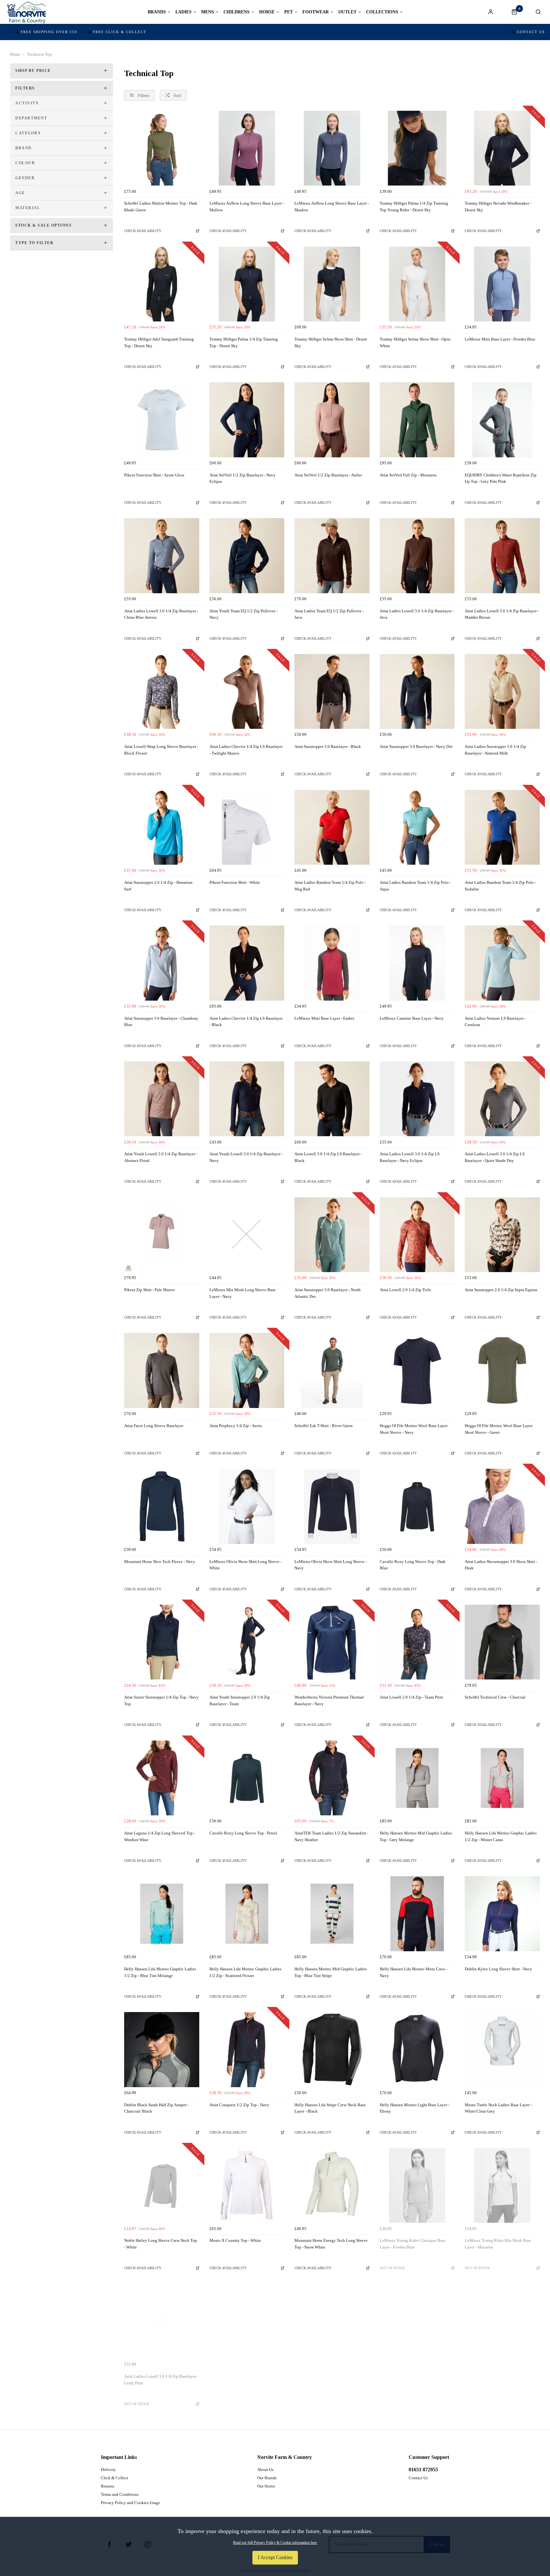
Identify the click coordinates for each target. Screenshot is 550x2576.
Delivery (108, 2470)
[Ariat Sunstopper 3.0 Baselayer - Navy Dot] (417, 692)
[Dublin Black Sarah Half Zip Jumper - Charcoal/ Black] (162, 2050)
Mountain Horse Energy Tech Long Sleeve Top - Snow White (331, 2244)
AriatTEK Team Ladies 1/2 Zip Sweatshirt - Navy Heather (331, 1836)
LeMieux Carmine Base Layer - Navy (412, 1018)
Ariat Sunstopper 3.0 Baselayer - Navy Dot (416, 746)
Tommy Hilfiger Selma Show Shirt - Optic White (415, 342)
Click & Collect (115, 2478)
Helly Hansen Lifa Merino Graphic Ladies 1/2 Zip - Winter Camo (501, 1836)
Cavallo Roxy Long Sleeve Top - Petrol (243, 1833)
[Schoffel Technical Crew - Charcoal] (502, 1642)
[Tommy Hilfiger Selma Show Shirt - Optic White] (417, 284)
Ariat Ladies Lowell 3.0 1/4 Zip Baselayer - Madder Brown (502, 614)
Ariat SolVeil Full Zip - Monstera (408, 475)
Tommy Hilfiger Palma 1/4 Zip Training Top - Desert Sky (244, 342)
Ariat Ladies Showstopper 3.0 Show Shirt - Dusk (501, 1565)
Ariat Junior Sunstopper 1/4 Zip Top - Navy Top (161, 1700)
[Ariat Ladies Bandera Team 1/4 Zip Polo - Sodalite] (502, 827)
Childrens (236, 12)
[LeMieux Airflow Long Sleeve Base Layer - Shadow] (332, 148)
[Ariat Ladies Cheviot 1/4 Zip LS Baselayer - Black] (247, 963)
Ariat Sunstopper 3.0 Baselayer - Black (328, 746)
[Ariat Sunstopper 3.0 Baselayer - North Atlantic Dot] (332, 1235)
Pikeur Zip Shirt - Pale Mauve (150, 1290)
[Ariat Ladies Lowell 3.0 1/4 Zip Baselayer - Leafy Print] (162, 2321)
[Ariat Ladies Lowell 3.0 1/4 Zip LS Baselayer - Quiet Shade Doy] (502, 1099)
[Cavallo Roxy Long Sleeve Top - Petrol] (247, 1778)
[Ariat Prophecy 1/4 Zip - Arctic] (247, 1370)
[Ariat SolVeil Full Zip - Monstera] (417, 420)
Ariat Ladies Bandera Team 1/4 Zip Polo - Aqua (415, 886)
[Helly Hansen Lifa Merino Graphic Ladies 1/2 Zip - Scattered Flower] (247, 1914)
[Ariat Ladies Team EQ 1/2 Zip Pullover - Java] (332, 556)
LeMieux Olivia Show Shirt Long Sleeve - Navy (331, 1565)
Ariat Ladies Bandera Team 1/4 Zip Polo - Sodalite (500, 886)
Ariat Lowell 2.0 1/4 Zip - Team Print (411, 1697)
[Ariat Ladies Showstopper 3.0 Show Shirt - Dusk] (502, 1506)
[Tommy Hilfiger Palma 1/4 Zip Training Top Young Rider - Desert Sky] (417, 148)
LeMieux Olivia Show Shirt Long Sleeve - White (246, 1565)
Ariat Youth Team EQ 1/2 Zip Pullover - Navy (243, 614)
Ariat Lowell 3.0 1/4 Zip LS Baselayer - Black (328, 1157)
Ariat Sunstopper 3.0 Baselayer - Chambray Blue (161, 1022)
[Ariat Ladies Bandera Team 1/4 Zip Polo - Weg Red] (332, 827)
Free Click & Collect (120, 32)
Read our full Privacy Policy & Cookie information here (275, 2543)
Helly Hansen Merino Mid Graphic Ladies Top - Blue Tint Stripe (331, 1972)
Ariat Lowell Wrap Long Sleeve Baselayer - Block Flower (161, 750)
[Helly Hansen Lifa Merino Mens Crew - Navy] (417, 1914)
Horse (267, 12)
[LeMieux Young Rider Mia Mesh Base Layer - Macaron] (502, 2185)
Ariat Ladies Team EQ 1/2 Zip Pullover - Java (329, 614)
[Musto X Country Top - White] (247, 2185)
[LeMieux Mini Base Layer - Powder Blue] (502, 284)
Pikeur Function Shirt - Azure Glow (154, 475)
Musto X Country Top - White (235, 2240)
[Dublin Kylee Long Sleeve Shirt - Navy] (502, 1914)
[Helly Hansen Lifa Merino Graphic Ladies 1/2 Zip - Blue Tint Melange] (162, 1914)
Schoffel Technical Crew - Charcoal (495, 1697)
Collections (382, 12)
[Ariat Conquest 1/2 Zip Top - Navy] (247, 2050)
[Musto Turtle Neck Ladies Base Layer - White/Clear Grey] (502, 2050)
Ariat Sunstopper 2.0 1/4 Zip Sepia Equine (501, 1290)
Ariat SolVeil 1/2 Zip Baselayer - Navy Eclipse (243, 478)
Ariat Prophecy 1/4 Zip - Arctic (236, 1426)
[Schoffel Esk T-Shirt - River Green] (332, 1370)
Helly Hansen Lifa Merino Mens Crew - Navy (413, 1972)
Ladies (183, 12)
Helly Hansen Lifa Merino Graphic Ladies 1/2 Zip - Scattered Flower (245, 1972)
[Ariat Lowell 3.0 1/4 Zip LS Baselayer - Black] (332, 1099)
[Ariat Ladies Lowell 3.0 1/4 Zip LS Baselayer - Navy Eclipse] (417, 1099)
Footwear (316, 12)
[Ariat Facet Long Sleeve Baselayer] (162, 1370)
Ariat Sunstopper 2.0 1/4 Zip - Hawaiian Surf (158, 886)
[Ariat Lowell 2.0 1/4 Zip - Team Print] (417, 1642)
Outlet (347, 12)
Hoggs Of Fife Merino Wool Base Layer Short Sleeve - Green (499, 1429)
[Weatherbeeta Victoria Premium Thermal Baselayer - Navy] (332, 1642)
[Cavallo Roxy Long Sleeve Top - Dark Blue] (417, 1506)
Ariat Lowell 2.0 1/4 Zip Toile (405, 1290)
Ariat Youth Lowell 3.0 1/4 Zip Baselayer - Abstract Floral (161, 1157)
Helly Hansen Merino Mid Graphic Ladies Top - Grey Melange (416, 1836)
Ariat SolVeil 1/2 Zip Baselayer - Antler (328, 475)
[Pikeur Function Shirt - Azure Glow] (162, 420)
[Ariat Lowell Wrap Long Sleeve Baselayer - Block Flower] (162, 692)
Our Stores (266, 2486)
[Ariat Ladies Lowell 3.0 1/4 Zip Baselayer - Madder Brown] (502, 556)
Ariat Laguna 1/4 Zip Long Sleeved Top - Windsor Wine (160, 1836)
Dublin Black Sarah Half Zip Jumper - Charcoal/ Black (156, 2108)
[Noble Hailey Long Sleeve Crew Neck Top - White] (162, 2185)
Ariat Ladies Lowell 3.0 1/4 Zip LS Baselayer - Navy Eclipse (410, 1157)
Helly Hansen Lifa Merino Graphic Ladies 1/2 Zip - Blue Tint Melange (160, 1972)
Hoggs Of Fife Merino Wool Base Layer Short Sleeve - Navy (414, 1429)
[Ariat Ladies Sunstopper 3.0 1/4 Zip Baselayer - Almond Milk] (502, 692)
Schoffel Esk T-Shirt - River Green (324, 1426)
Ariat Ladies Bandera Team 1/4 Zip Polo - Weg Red (330, 886)
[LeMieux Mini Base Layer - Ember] (332, 963)
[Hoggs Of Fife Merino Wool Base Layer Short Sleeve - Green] (502, 1370)
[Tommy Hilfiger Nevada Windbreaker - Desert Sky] (502, 148)
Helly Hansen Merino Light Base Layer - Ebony (415, 2108)
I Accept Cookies (275, 2557)
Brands (157, 12)
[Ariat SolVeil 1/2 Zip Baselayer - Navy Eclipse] (247, 420)
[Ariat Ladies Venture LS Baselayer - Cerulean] (502, 963)
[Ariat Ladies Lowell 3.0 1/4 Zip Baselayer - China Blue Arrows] (162, 556)
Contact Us (531, 32)
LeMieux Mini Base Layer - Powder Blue (500, 339)
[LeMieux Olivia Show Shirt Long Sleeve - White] (247, 1506)
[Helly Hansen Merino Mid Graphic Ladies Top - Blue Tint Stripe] (332, 1914)
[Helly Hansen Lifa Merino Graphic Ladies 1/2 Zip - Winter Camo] (502, 1778)
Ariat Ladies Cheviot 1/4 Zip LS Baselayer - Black (246, 1022)
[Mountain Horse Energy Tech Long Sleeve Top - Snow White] (332, 2185)
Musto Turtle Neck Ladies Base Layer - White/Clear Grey (498, 2108)
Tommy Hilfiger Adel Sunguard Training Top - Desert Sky (159, 342)
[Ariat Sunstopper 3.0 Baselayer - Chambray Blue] (162, 963)
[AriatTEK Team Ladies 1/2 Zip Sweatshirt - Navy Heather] (332, 1778)
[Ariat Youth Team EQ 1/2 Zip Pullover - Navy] (247, 556)
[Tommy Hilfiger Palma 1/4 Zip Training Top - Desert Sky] (247, 284)
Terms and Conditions (120, 2494)
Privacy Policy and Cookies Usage (130, 2503)
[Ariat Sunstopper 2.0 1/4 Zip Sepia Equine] (502, 1235)
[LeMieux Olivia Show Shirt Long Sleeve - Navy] (332, 1506)
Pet (289, 12)
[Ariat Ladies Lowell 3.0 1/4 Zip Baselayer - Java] (417, 556)
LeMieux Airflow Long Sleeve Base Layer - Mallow (247, 207)
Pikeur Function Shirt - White (235, 882)
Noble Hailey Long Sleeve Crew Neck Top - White (161, 2244)
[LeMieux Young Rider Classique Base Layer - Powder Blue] (417, 2185)
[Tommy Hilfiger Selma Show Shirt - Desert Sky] (332, 284)
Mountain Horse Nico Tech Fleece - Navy (160, 1562)
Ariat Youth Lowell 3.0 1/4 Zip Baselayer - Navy (246, 1157)
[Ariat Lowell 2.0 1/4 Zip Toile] (417, 1235)
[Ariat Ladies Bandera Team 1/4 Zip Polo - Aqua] (417, 827)
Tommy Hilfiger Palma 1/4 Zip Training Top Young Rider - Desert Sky (414, 207)
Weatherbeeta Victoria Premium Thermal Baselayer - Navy (329, 1700)
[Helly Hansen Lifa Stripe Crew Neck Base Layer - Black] (332, 2050)
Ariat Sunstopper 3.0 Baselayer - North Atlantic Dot (328, 1293)
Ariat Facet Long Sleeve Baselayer (154, 1426)
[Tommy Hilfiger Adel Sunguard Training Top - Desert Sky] (162, 284)
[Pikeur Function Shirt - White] (247, 827)
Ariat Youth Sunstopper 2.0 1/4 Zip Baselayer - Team (240, 1700)
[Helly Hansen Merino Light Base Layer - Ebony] (417, 2050)
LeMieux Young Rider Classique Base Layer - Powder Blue (413, 2244)
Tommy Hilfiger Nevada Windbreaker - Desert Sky (498, 207)
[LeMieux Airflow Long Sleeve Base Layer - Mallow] (247, 148)
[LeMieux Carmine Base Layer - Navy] (417, 963)
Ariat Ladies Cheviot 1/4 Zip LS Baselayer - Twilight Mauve (246, 750)
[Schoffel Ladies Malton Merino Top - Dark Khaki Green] (162, 148)
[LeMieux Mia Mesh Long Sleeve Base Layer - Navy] (247, 1235)
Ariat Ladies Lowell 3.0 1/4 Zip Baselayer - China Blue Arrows (161, 614)
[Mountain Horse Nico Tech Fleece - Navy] (162, 1506)
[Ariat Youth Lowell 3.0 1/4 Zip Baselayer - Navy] (247, 1099)
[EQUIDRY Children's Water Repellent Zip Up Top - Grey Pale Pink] (502, 420)
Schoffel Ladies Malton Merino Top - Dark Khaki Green (161, 207)
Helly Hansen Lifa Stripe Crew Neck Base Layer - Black (330, 2108)
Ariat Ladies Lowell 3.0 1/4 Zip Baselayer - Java (417, 614)
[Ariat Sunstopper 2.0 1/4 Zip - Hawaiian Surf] (162, 827)
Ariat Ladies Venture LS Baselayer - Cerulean (495, 1022)
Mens (208, 12)
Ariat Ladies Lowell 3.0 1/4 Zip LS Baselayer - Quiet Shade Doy (495, 1157)
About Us (265, 2470)
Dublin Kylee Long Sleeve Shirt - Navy (498, 1969)
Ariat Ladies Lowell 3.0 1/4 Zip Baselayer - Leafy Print (161, 2380)
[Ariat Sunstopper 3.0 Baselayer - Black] (332, 692)
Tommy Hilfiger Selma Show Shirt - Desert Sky (331, 342)
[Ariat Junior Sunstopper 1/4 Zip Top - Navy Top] (162, 1642)
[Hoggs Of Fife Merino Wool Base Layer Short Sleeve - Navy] (417, 1370)
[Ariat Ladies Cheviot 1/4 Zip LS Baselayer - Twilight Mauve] (247, 692)
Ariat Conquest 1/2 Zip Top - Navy (239, 2105)
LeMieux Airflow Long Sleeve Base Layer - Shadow (332, 207)
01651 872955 (423, 2470)
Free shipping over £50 (49, 32)
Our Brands (267, 2478)
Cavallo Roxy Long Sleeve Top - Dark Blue (413, 1565)
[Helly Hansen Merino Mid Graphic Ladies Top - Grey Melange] (417, 1778)
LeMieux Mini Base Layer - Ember (324, 1018)
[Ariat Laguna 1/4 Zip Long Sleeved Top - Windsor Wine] (162, 1778)
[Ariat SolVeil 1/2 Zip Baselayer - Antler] (332, 420)
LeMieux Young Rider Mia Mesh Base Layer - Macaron (498, 2244)
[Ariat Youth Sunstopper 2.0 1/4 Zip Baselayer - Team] (247, 1642)
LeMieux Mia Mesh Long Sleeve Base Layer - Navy (243, 1293)
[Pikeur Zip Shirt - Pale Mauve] (162, 1235)
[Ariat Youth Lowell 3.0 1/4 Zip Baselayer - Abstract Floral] (162, 1099)
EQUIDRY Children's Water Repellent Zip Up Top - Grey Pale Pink (501, 478)
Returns (108, 2486)
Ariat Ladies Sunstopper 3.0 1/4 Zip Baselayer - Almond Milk (495, 750)
